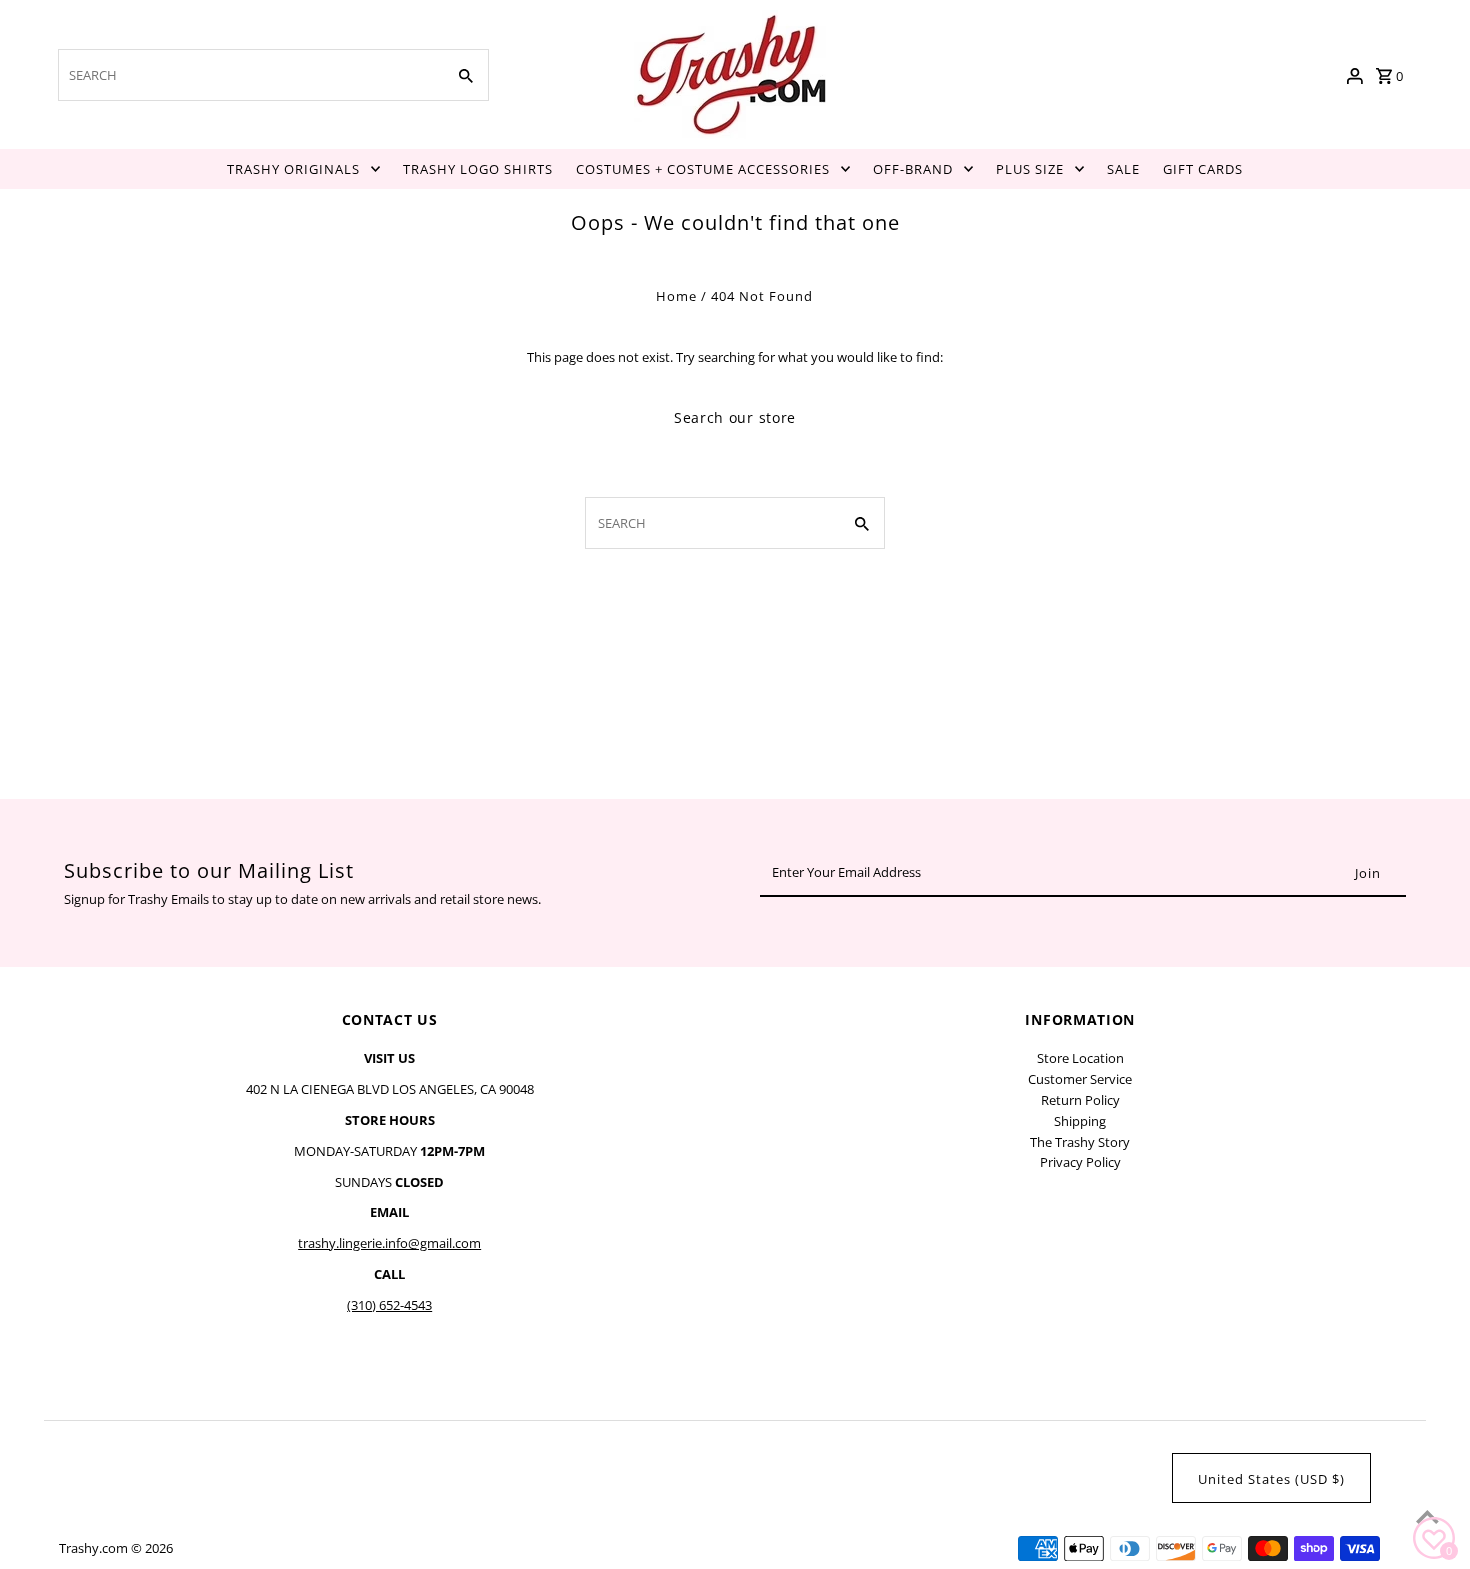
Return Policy (1080, 1100)
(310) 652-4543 (389, 1305)
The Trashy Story (1080, 1142)
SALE (1123, 169)
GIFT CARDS (1203, 169)
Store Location (1080, 1058)
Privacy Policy (1080, 1162)
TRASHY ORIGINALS (293, 169)
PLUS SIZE (1030, 169)
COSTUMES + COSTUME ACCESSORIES (703, 169)
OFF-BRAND (913, 169)
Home (676, 296)
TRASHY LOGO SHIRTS (478, 169)
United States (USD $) (1271, 1479)
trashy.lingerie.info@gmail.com (389, 1243)
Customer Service (1080, 1079)
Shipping (1080, 1121)
